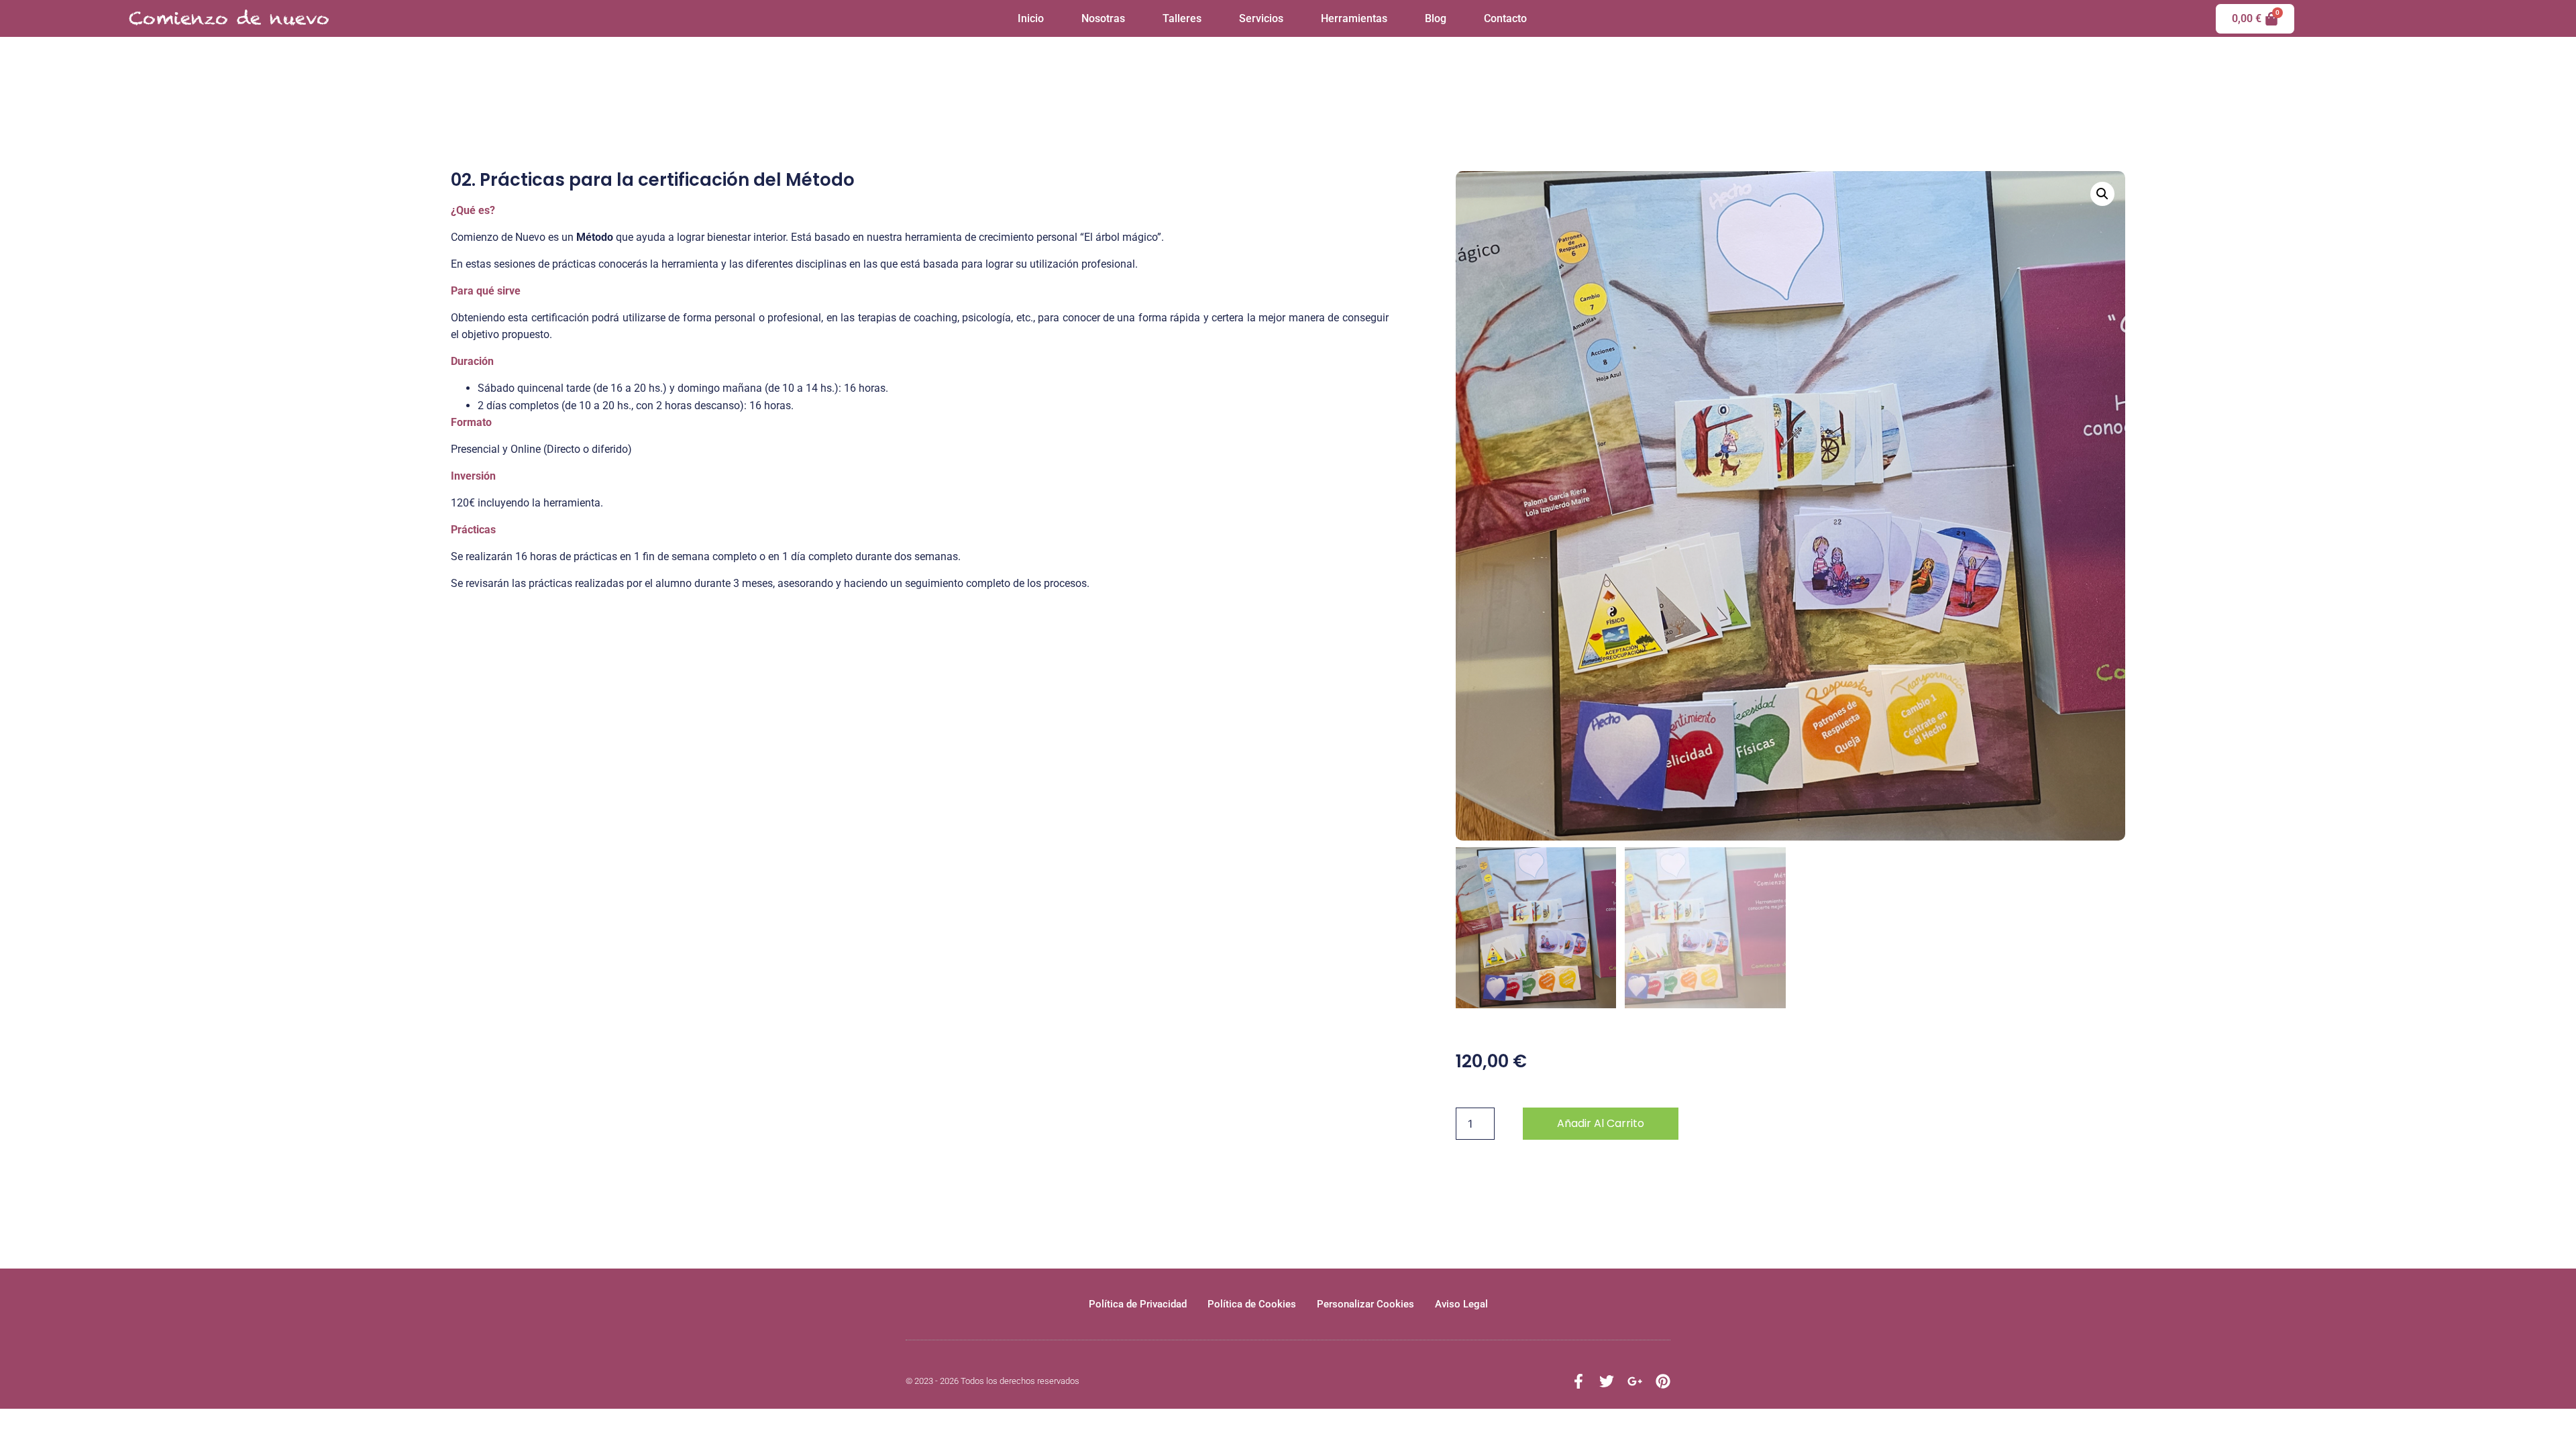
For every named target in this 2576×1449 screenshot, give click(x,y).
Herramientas (1354, 18)
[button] (2102, 194)
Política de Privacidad (1138, 1304)
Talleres (1182, 18)
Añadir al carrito (1601, 1123)
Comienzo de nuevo (229, 18)
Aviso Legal (1461, 1304)
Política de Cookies (1252, 1304)
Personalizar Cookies (1365, 1304)
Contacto (1505, 18)
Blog (1436, 18)
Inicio (1031, 18)
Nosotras (1103, 18)
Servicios (1261, 18)
